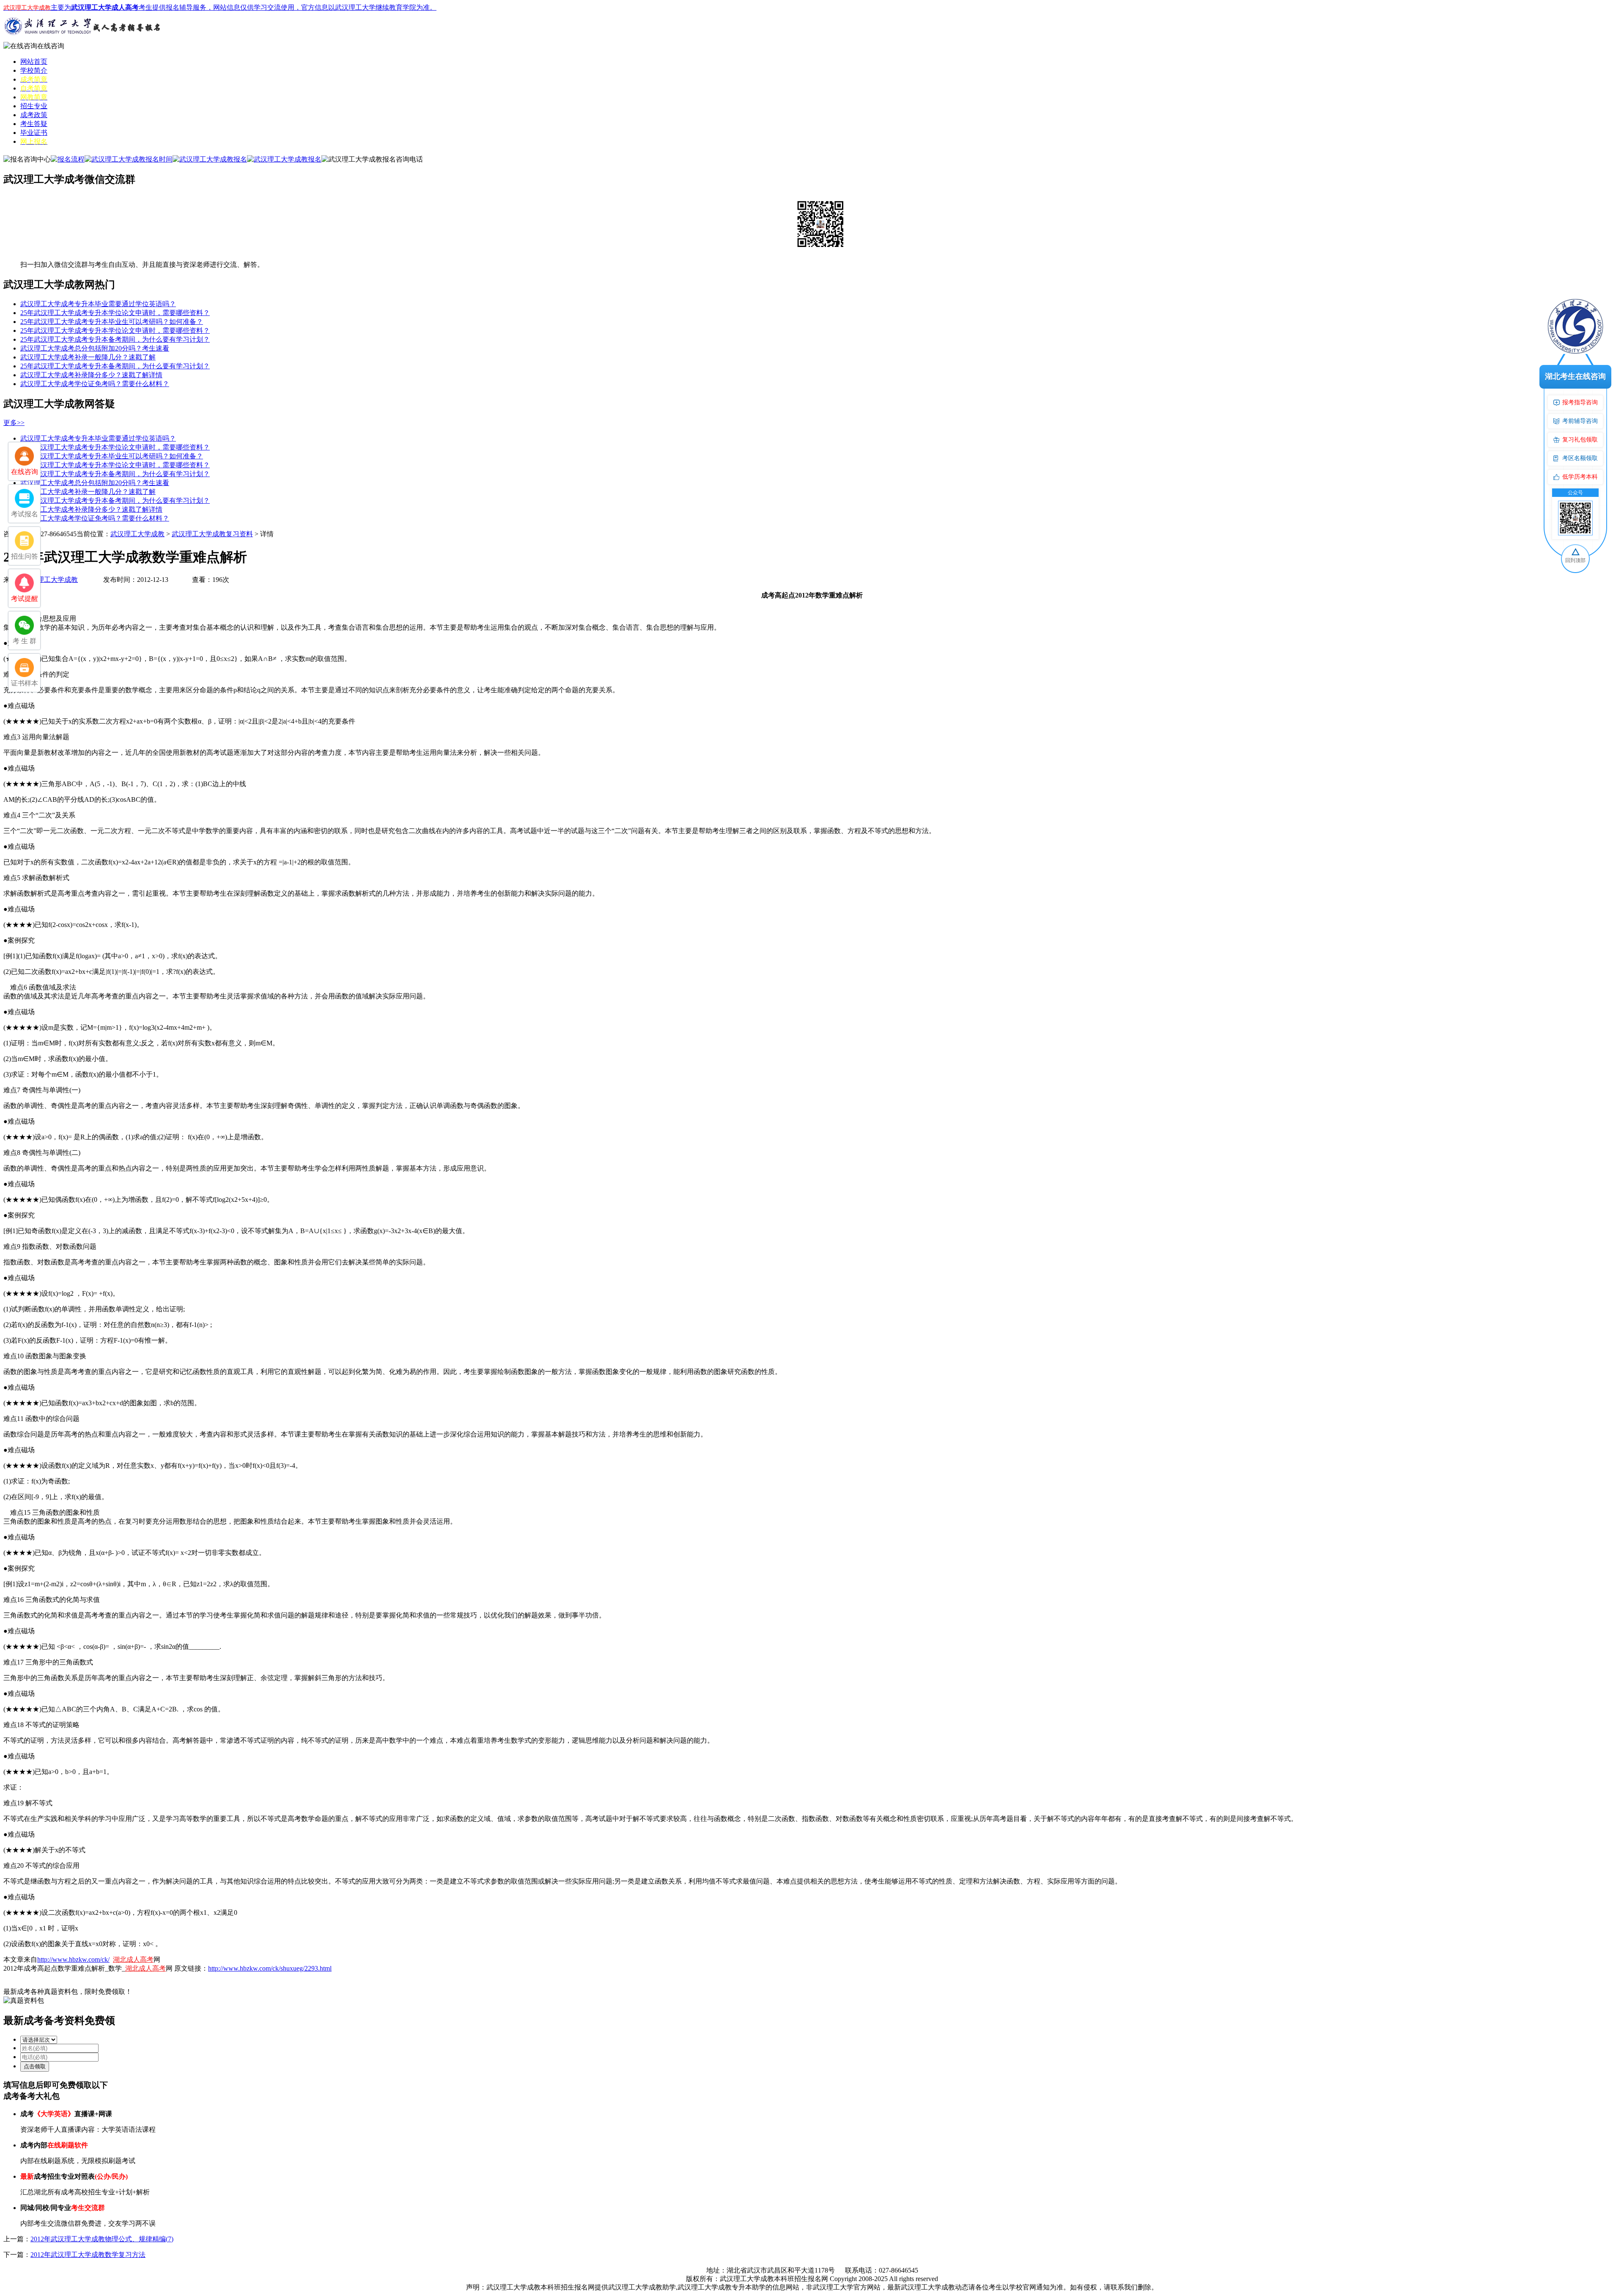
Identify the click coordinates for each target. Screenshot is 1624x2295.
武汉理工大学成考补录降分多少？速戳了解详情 (91, 375)
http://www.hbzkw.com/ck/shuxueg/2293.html (270, 1968)
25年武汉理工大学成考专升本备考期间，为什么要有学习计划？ (115, 339)
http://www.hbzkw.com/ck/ (73, 1959)
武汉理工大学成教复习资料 (212, 534)
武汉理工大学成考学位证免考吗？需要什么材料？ (95, 384)
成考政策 (34, 115)
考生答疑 (34, 124)
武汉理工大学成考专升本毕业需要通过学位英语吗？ (98, 304)
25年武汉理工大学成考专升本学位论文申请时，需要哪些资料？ (115, 313)
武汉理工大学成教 (137, 534)
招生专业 (34, 106)
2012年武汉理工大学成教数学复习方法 (88, 2255)
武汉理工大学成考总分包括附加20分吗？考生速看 (95, 348)
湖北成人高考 (133, 1959)
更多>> (14, 423)
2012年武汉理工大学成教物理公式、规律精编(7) (102, 2239)
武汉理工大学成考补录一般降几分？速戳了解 (88, 357)
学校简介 (34, 70)
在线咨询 (51, 46)
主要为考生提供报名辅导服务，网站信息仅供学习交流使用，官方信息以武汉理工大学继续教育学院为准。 (220, 7)
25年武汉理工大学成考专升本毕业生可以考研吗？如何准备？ (112, 322)
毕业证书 (34, 133)
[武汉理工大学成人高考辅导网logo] (84, 40)
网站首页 (34, 62)
